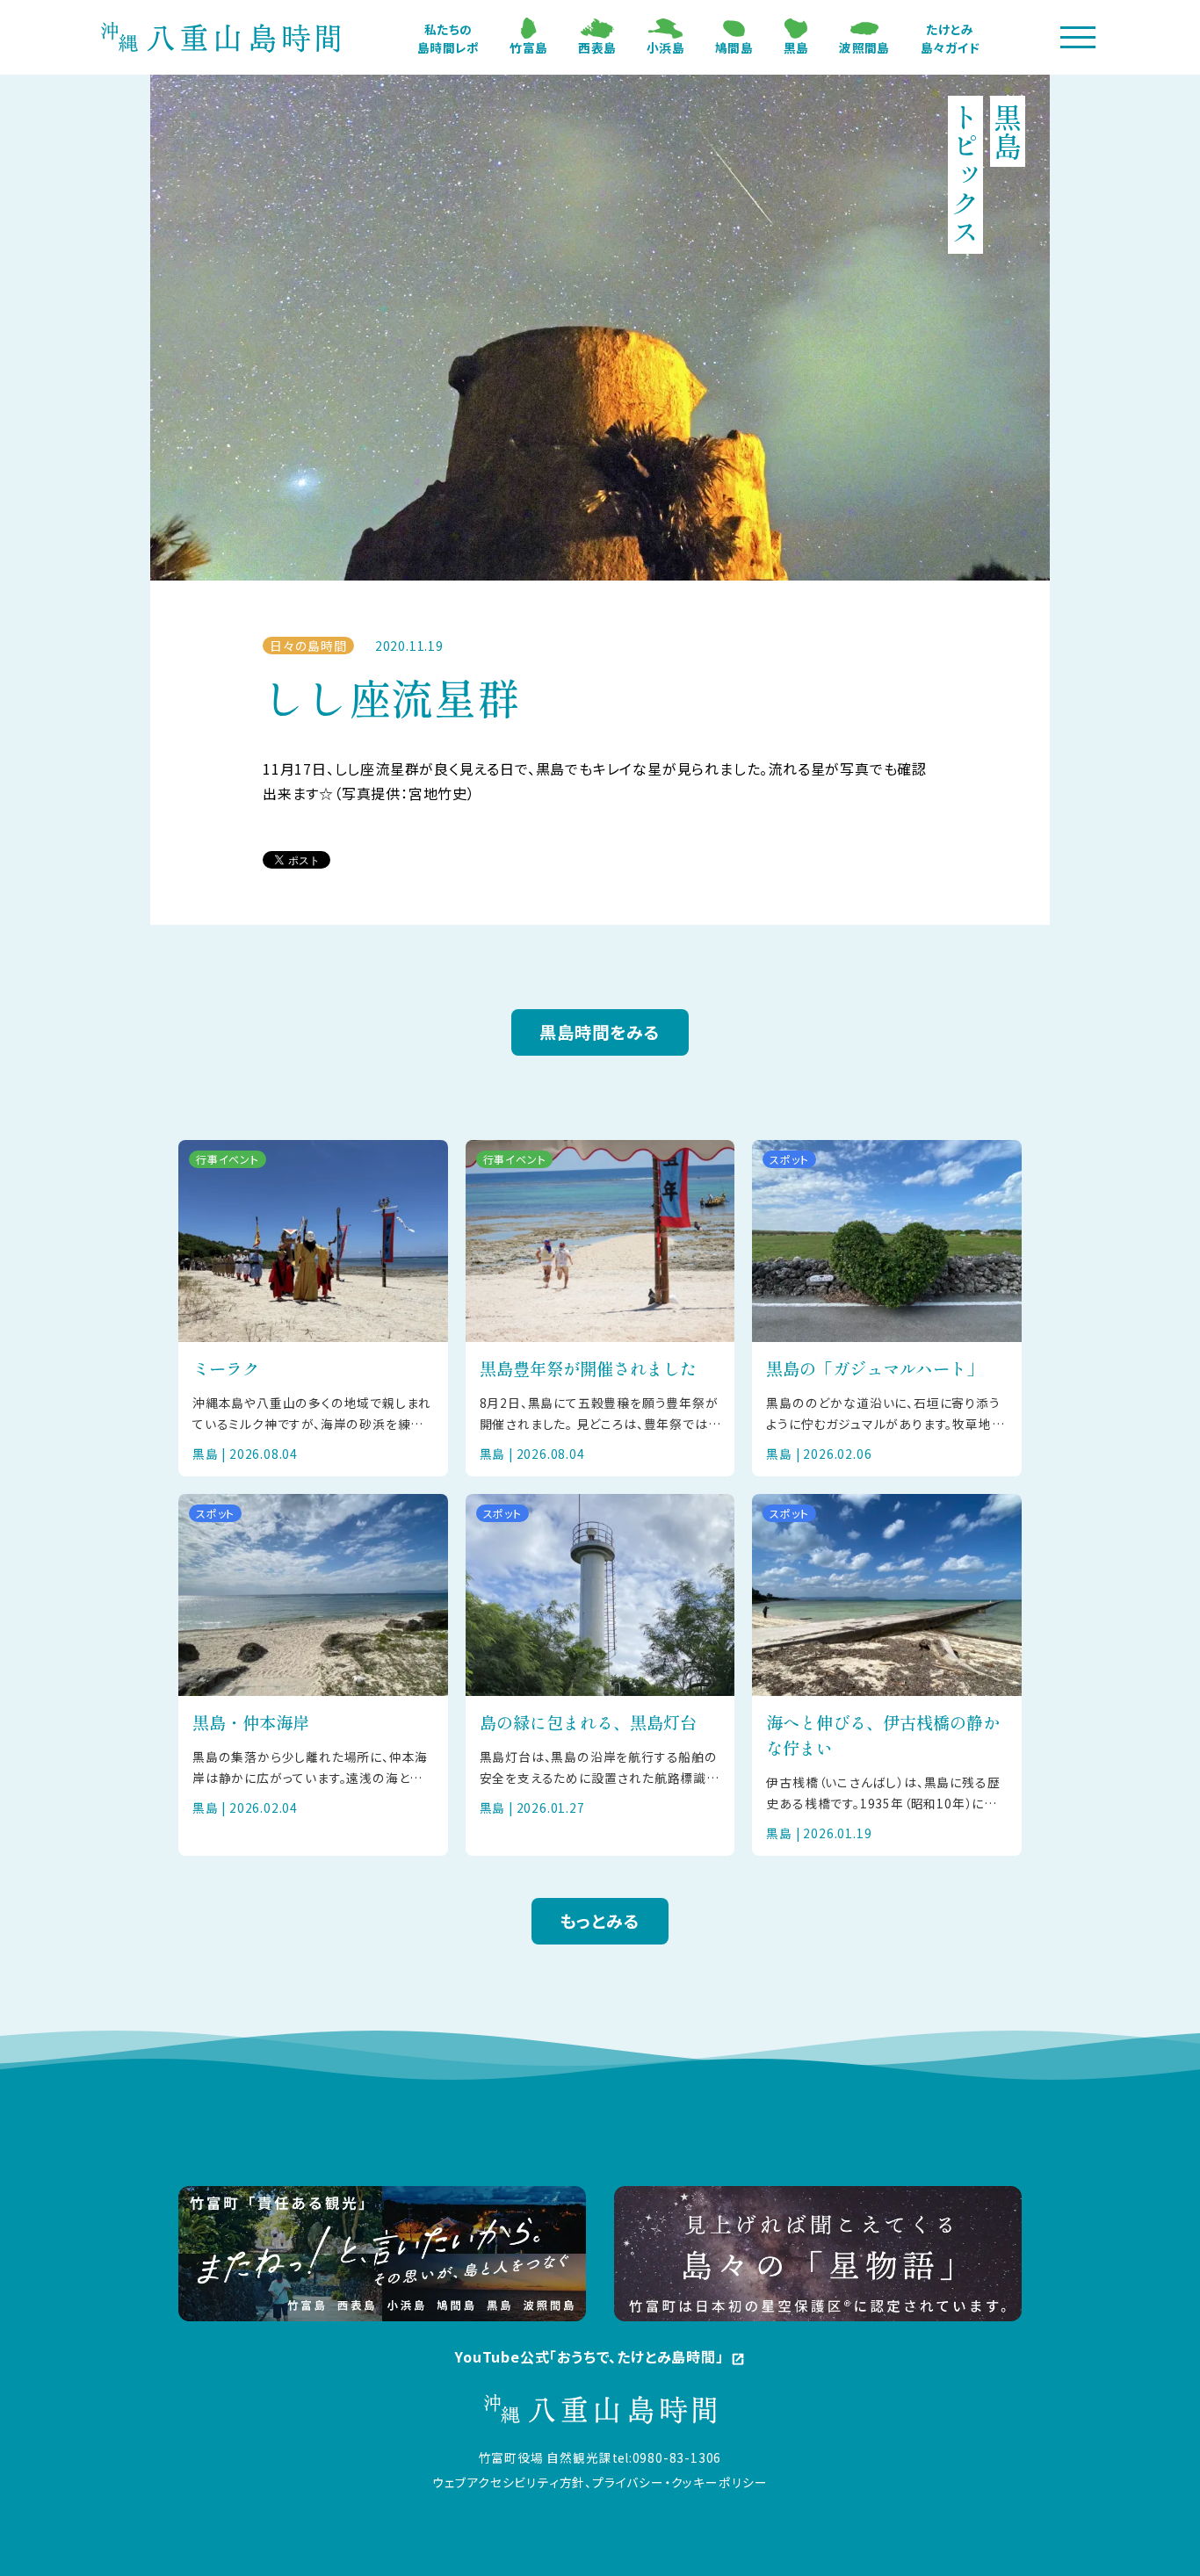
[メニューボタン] (1078, 37)
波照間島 (864, 47)
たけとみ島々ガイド (950, 38)
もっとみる (600, 1921)
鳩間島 (734, 47)
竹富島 (528, 47)
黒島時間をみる (600, 1032)
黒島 (796, 47)
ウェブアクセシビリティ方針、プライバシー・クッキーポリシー (600, 2482)
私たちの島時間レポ (448, 38)
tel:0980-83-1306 (667, 2457)
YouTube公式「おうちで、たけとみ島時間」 (600, 2357)
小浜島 (665, 47)
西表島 (597, 47)
